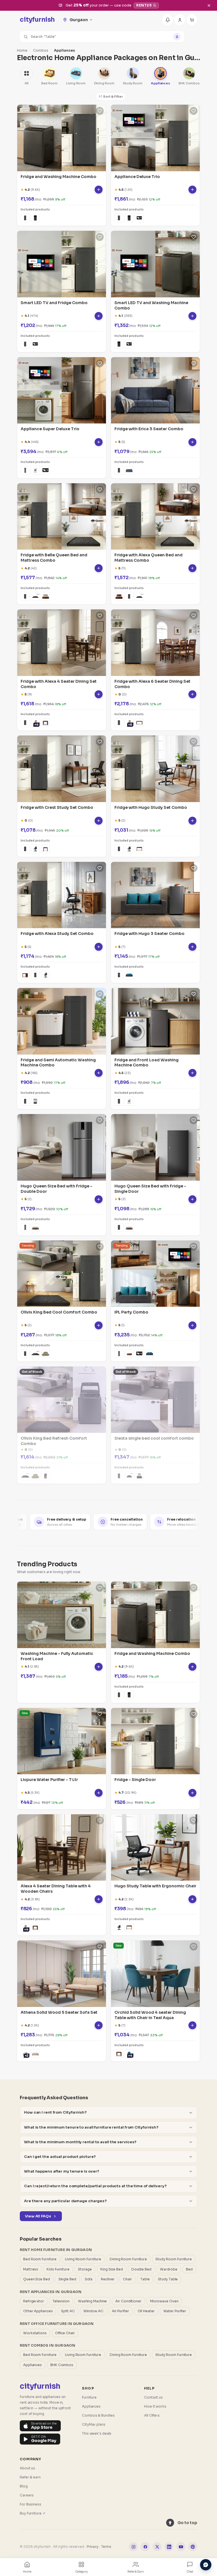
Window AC (93, 2311)
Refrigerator (34, 2301)
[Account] (180, 20)
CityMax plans (94, 2424)
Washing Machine (93, 2301)
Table (145, 2279)
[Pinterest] (193, 2547)
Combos (41, 50)
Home (22, 50)
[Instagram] (133, 2547)
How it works (155, 2406)
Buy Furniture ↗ (32, 2513)
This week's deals (97, 2433)
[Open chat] (206, 2565)
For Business (31, 2504)
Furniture (89, 2397)
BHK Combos (62, 2365)
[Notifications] (168, 20)
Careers (27, 2495)
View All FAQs (38, 2216)
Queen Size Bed (37, 2279)
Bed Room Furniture (40, 2259)
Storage (85, 2269)
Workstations (35, 2333)
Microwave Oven (164, 2301)
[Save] (100, 111)
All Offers (152, 2415)
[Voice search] (177, 37)
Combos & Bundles (98, 2415)
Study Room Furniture (174, 2259)
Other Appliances (38, 2311)
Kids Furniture (58, 2269)
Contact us (153, 2397)
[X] (157, 2547)
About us (27, 2468)
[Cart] (192, 20)
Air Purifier (121, 2311)
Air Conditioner (128, 2301)
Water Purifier (175, 2311)
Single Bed (67, 2279)
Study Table (168, 2279)
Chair (127, 2279)
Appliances (32, 2365)
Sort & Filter (113, 96)
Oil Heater (146, 2311)
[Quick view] (99, 190)
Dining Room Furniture (128, 2259)
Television (61, 2301)
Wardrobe (169, 2269)
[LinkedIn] (169, 2547)
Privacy (93, 2547)
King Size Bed (112, 2269)
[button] (102, 37)
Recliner (108, 2279)
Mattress (31, 2269)
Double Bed (141, 2269)
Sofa (89, 2279)
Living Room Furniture (83, 2259)
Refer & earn (30, 2477)
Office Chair (65, 2333)
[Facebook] (145, 2547)
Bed (189, 2269)
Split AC (68, 2311)
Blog (24, 2486)
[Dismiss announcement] (209, 5)
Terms (106, 2547)
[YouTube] (181, 2547)
